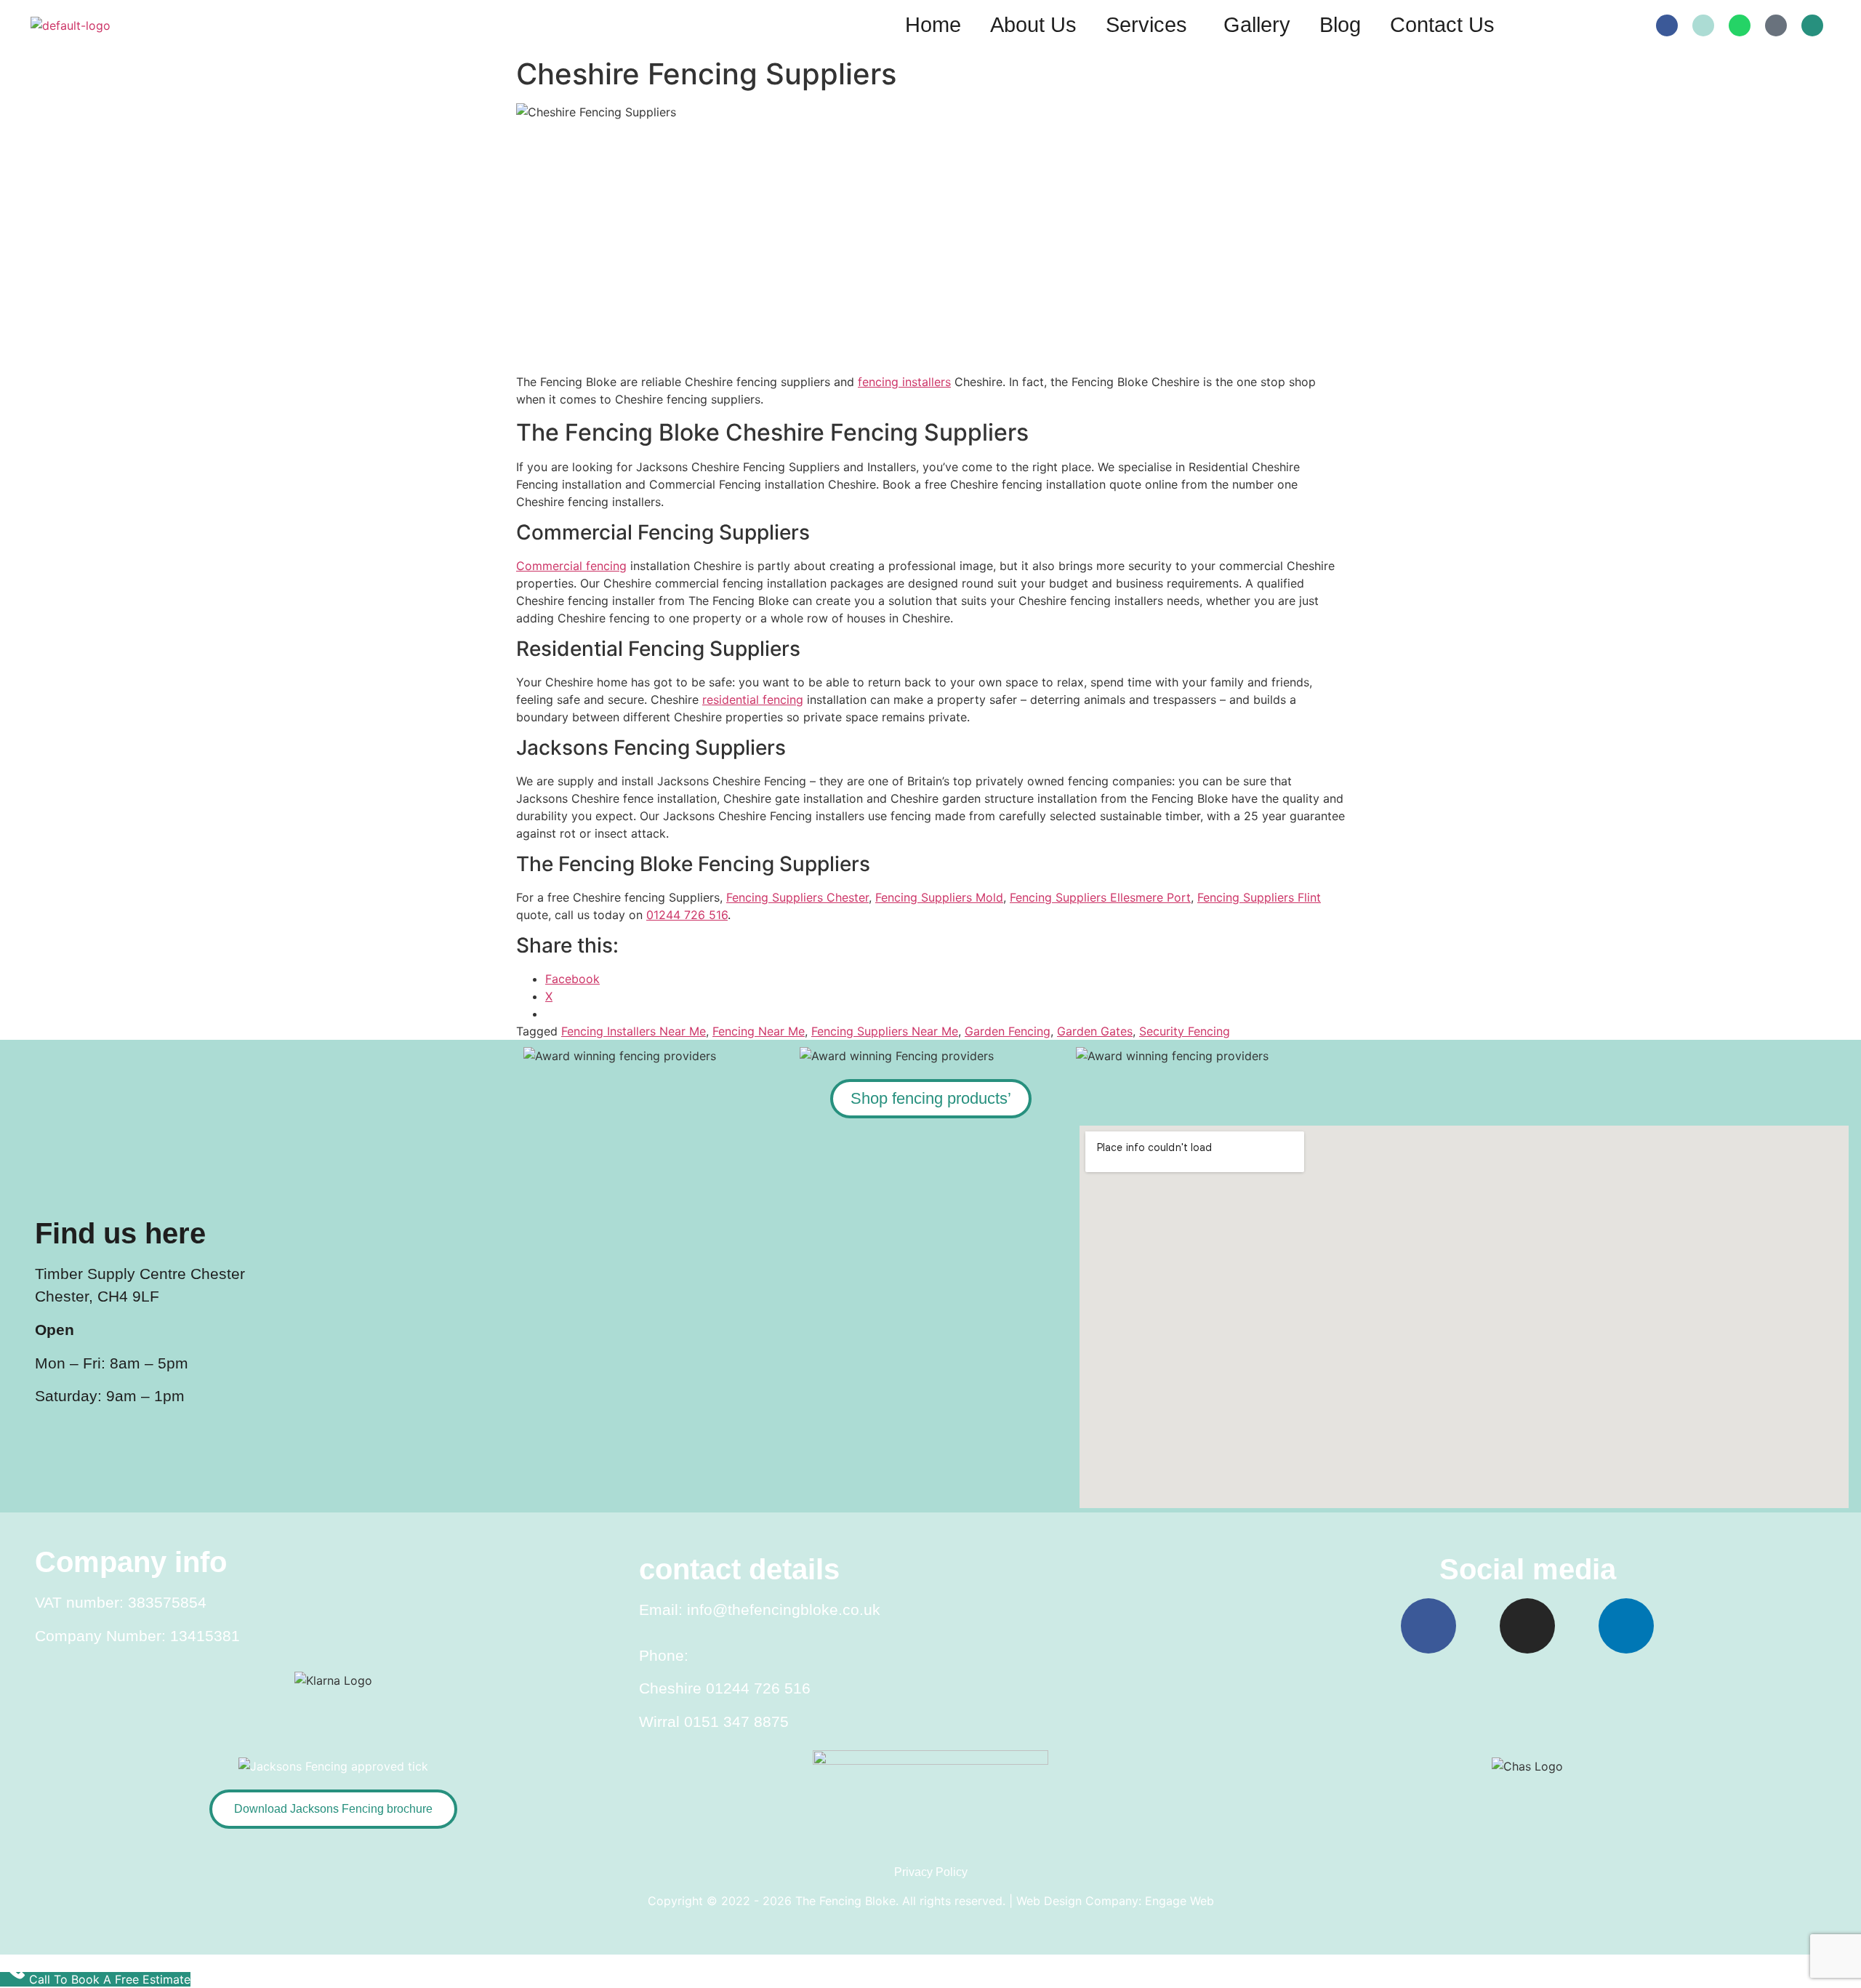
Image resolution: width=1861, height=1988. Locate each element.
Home (933, 25)
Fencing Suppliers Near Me (885, 1031)
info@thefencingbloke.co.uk (784, 1610)
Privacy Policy (931, 1872)
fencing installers (904, 382)
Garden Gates (1095, 1031)
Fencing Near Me (759, 1031)
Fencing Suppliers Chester (797, 897)
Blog (1340, 25)
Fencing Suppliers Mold (939, 897)
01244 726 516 (687, 915)
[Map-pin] (1776, 25)
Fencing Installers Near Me (634, 1031)
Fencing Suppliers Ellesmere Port (1100, 897)
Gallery (1257, 25)
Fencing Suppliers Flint (1259, 897)
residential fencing (753, 700)
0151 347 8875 (736, 1722)
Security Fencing (1185, 1031)
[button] (1150, 25)
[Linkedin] (1626, 1626)
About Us (1033, 25)
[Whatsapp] (1740, 25)
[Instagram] (1527, 1626)
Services (1146, 25)
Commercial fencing (571, 566)
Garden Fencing (1008, 1031)
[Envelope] (1703, 25)
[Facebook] (1667, 25)
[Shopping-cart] (1812, 25)
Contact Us (1442, 25)
